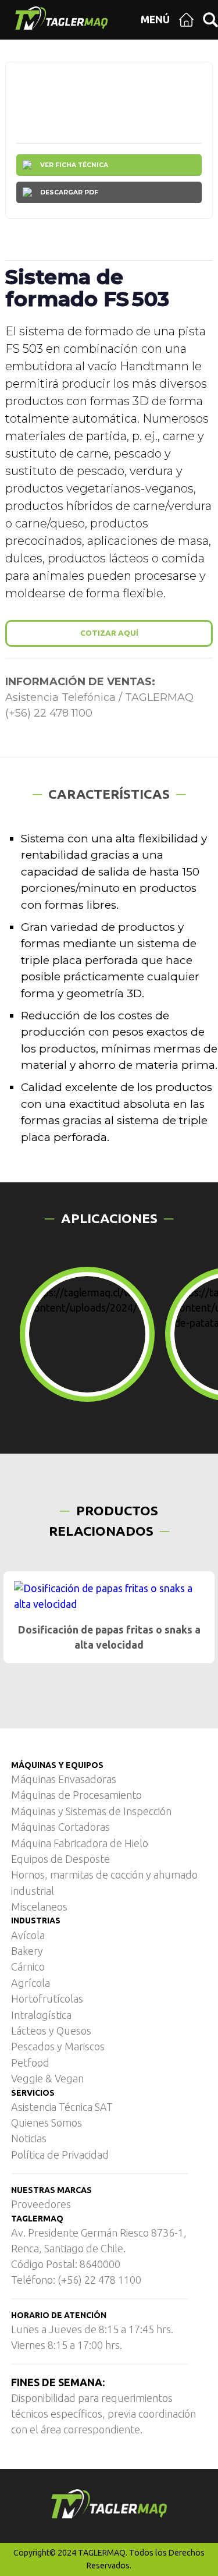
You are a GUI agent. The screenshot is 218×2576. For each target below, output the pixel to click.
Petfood (30, 2063)
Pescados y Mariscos (58, 2046)
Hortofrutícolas (47, 1999)
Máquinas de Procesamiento (76, 1795)
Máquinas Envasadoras (64, 1779)
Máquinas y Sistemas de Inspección (91, 1811)
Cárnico (28, 1966)
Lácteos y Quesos (51, 2031)
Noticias (29, 2138)
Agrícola (31, 1983)
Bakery (27, 1951)
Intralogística (41, 2015)
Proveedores (41, 2204)
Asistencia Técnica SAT (62, 2107)
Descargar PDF (69, 192)
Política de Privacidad (60, 2155)
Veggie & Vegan (47, 2078)
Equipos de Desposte (60, 1859)
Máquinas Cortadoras (60, 1827)
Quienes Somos (47, 2123)
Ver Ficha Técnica (74, 165)
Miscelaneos (39, 1907)
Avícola (28, 1935)
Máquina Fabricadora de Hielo (80, 1843)
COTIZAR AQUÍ (109, 633)
